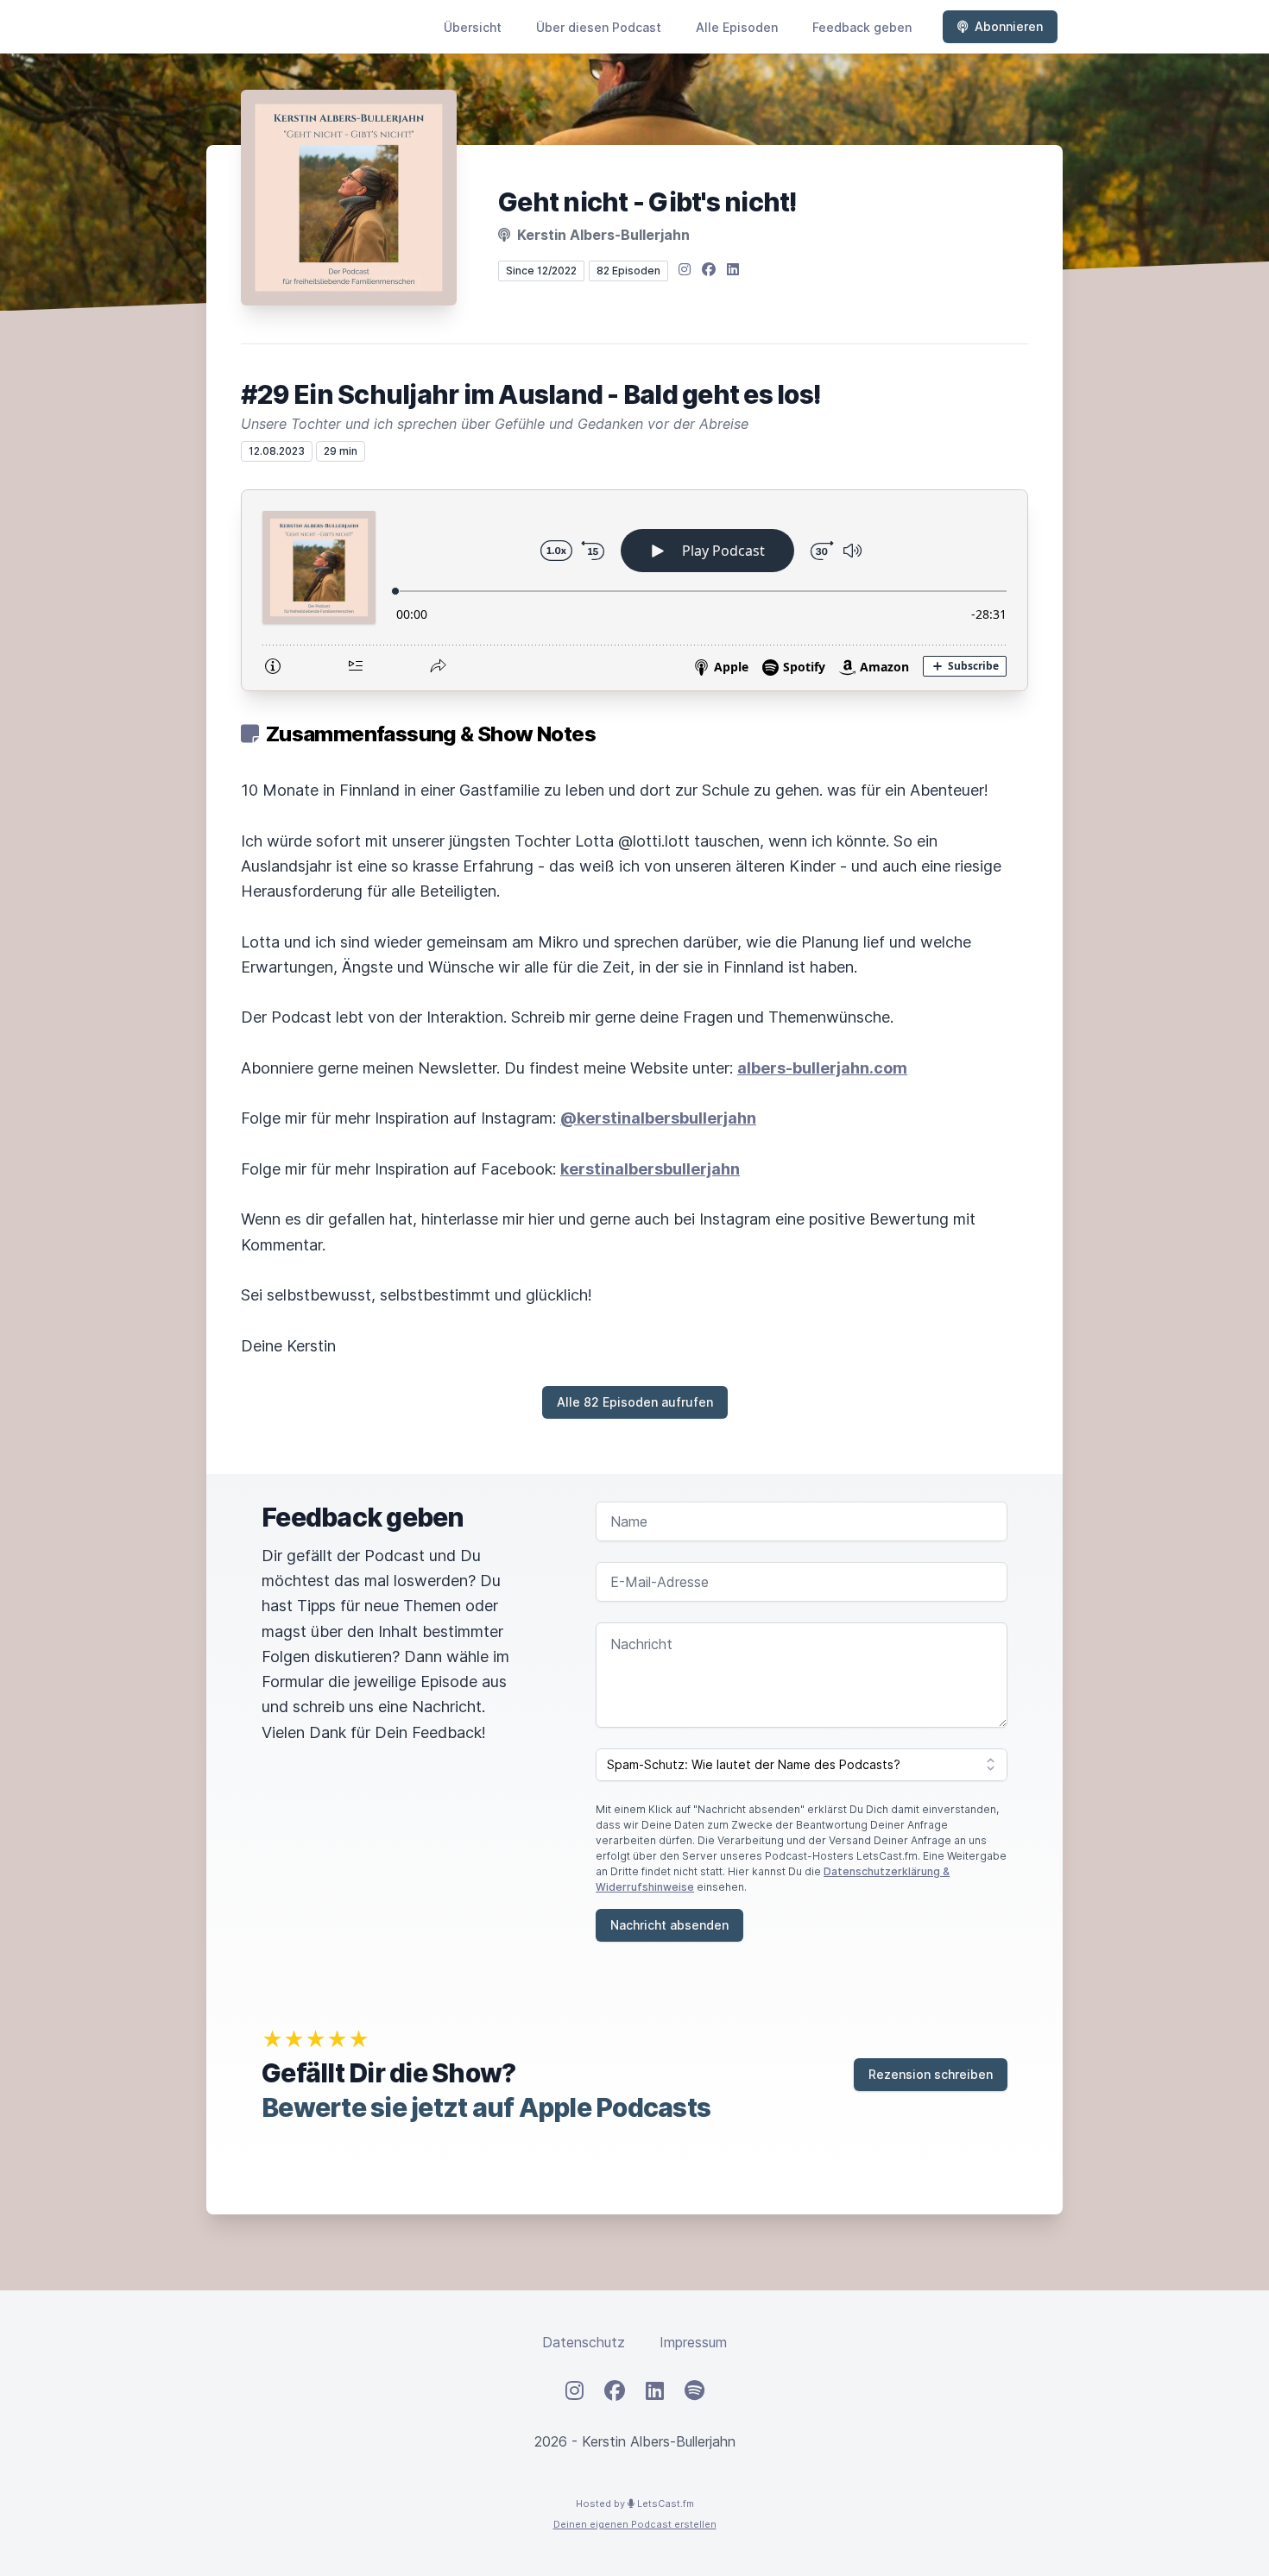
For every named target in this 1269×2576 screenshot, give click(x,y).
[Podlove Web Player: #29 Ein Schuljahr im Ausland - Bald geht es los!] (634, 590)
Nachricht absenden (669, 1925)
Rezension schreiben (931, 2074)
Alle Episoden (737, 27)
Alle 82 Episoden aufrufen (635, 1402)
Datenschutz (584, 2342)
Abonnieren (1009, 26)
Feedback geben (862, 27)
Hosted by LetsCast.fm (635, 2504)
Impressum (693, 2342)
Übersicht (473, 27)
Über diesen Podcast (599, 27)
